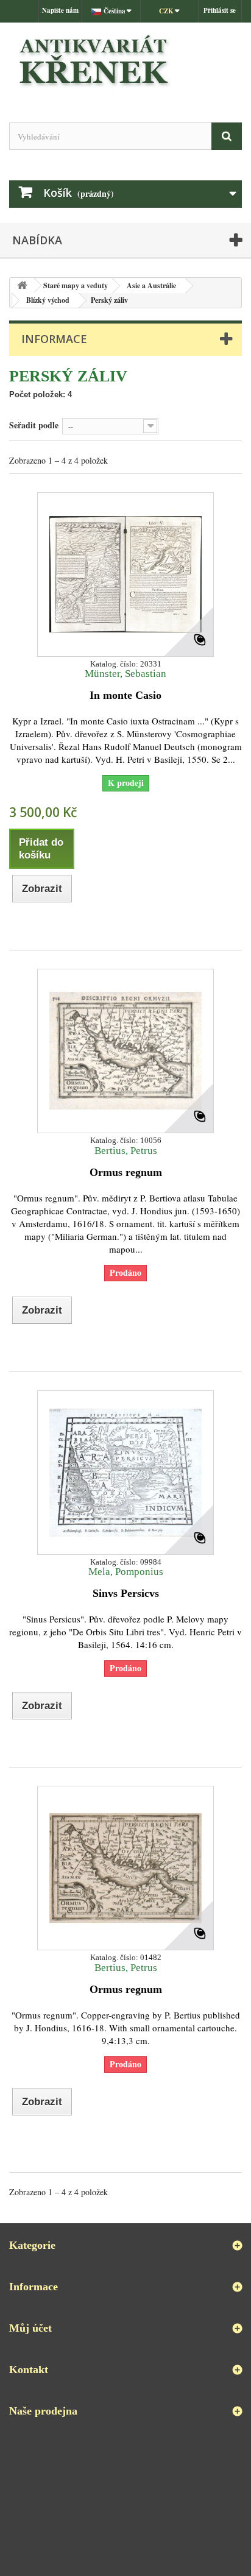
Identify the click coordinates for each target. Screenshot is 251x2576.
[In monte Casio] (125, 575)
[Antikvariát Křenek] (125, 62)
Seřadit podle (34, 425)
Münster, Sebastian (125, 674)
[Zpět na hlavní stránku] (22, 285)
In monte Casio (125, 695)
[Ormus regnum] (125, 1051)
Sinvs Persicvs (126, 1593)
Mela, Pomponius (126, 1572)
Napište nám (60, 10)
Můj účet (30, 2328)
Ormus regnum (126, 1172)
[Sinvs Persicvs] (125, 1473)
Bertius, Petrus (126, 1151)
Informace (54, 339)
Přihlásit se (220, 10)
